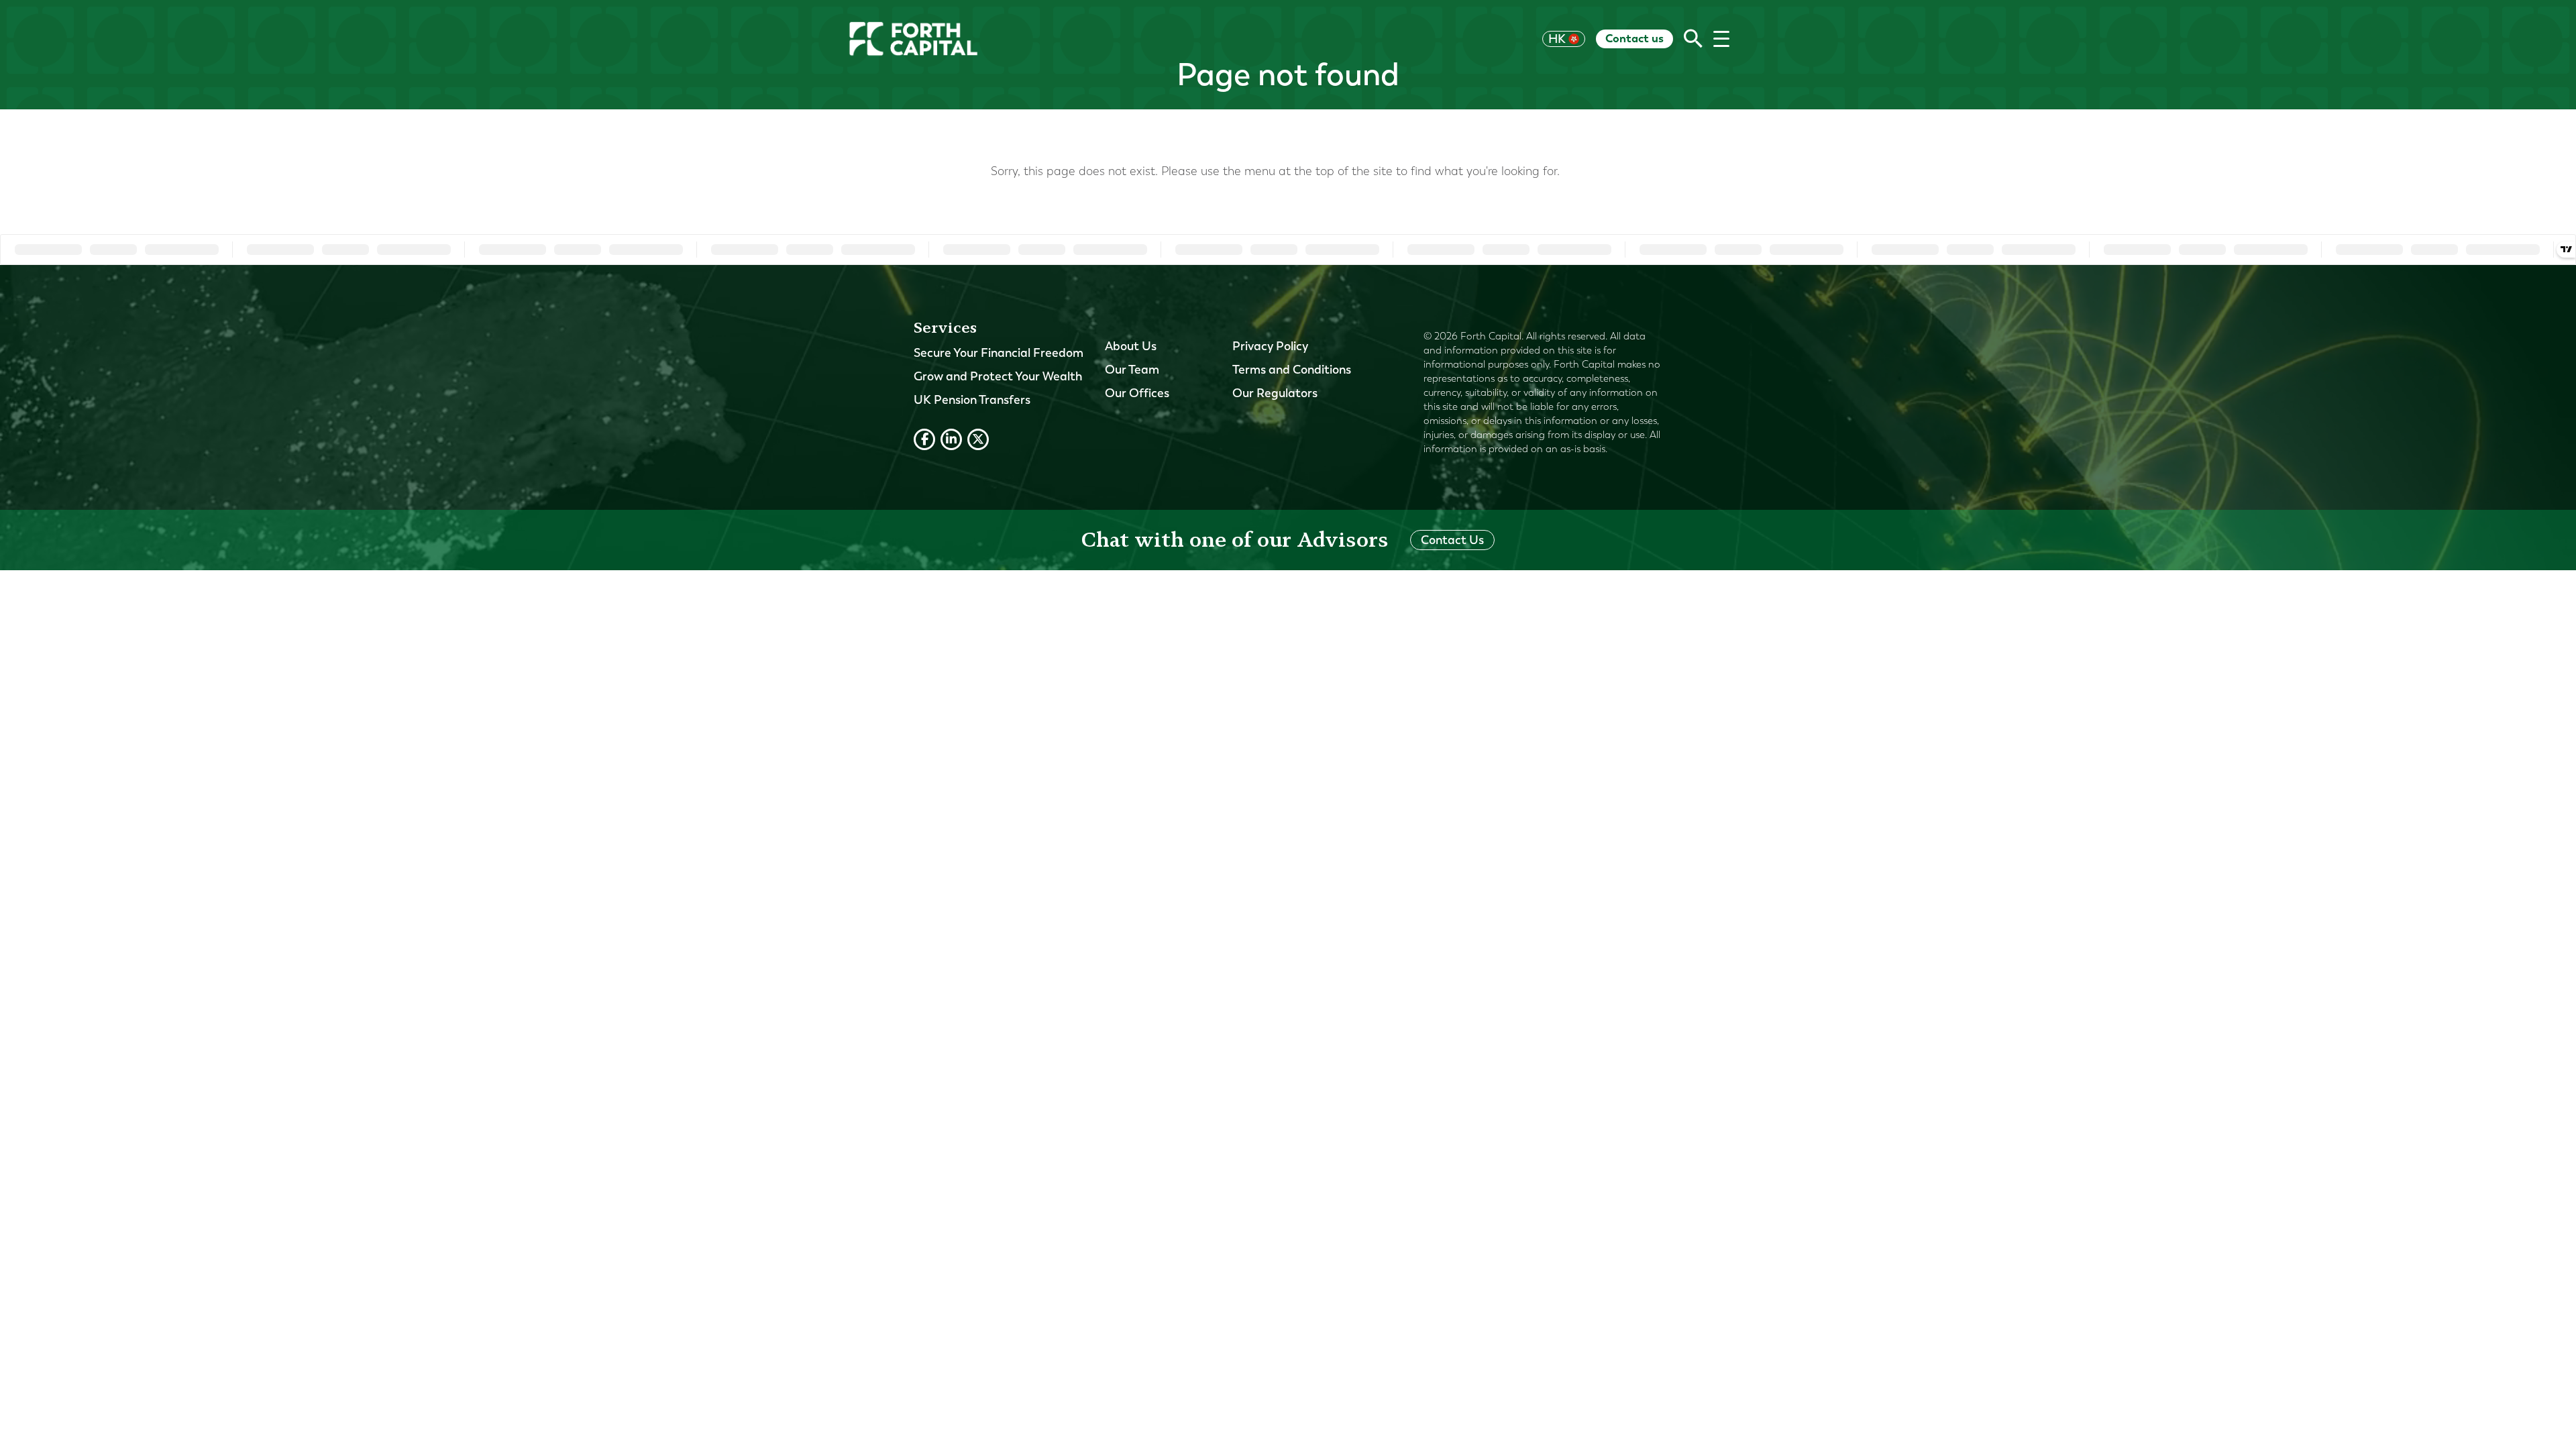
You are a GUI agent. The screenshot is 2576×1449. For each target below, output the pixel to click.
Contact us (1634, 38)
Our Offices (1137, 393)
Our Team (1132, 370)
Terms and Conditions (1292, 370)
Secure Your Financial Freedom (999, 353)
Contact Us (1452, 540)
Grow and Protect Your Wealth (998, 376)
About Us (1131, 346)
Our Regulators (1275, 393)
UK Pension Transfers (972, 400)
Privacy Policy (1270, 346)
